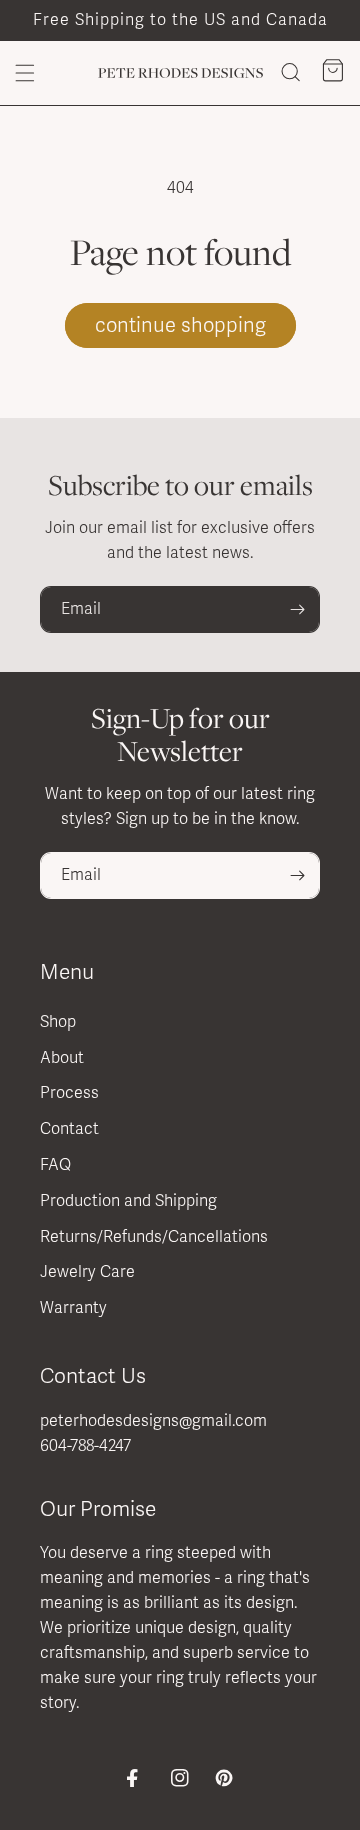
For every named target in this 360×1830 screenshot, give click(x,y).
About (62, 1058)
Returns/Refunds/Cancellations (154, 1237)
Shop (58, 1022)
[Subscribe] (297, 609)
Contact (69, 1129)
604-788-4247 (85, 1446)
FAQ (55, 1165)
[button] (25, 73)
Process (69, 1093)
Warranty (73, 1308)
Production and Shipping (128, 1201)
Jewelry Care (87, 1272)
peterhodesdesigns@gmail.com (153, 1421)
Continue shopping (180, 325)
